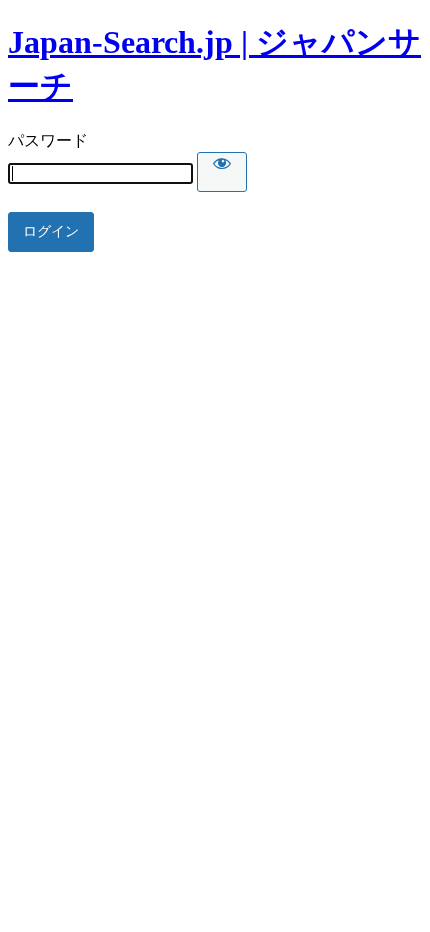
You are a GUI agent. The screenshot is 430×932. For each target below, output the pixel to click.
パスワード (48, 140)
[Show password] (222, 172)
